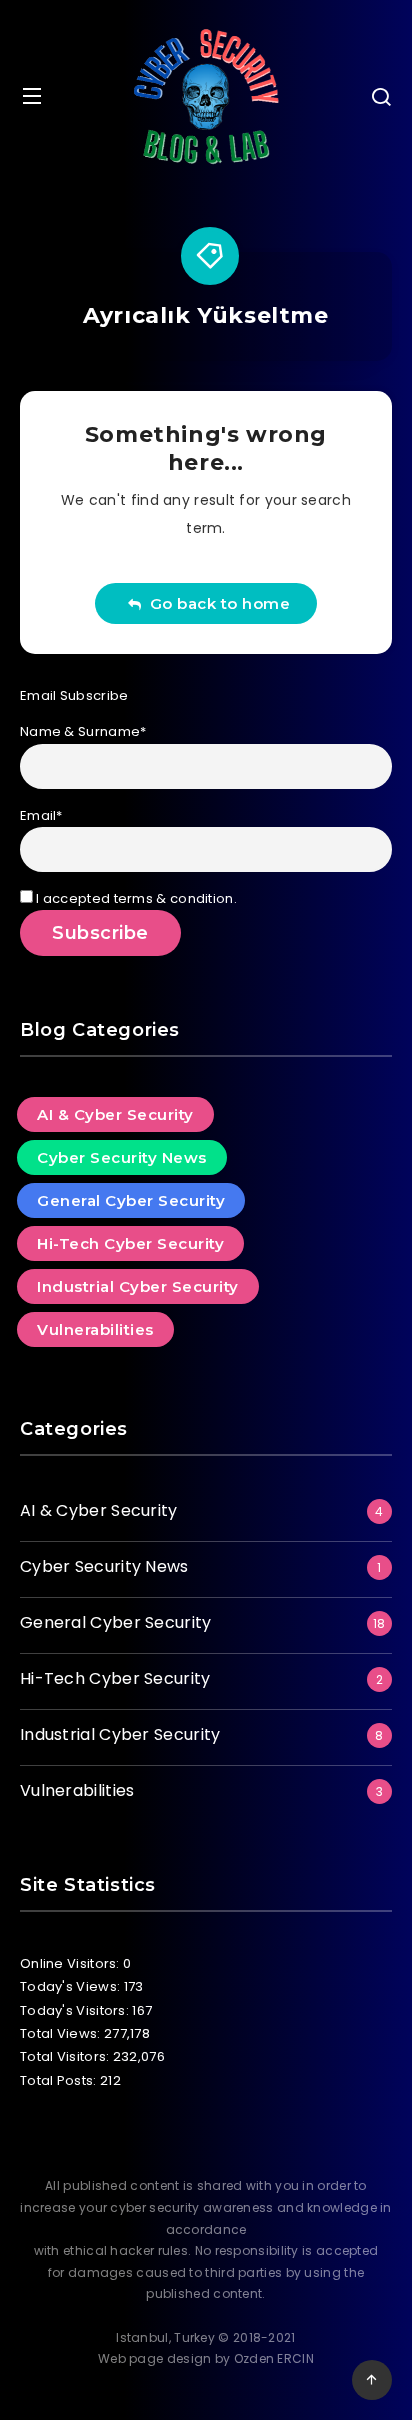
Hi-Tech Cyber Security (130, 1243)
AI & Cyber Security (115, 1114)
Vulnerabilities (95, 1329)
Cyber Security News (122, 1157)
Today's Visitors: (76, 2010)
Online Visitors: (71, 1963)
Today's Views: (72, 1986)
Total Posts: (60, 2080)
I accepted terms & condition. (135, 898)
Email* (41, 815)
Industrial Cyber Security (138, 1286)
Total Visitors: (66, 2056)
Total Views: (62, 2033)
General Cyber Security (131, 1200)
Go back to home (216, 603)
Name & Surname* (83, 731)
